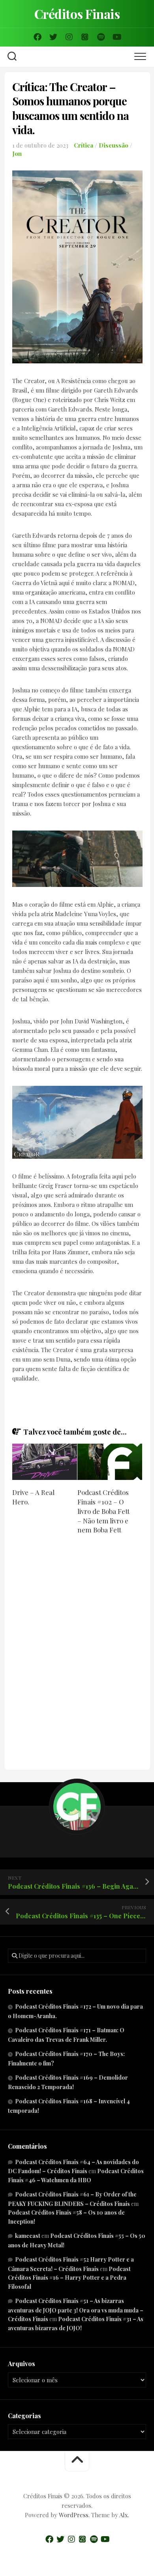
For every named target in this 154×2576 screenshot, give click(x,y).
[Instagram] (69, 37)
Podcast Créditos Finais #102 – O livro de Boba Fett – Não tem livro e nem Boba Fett (103, 1511)
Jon (17, 153)
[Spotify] (101, 37)
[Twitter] (53, 37)
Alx (124, 2515)
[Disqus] (77, 1653)
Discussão (114, 145)
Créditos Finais (77, 14)
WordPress (74, 2515)
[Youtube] (116, 37)
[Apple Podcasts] (85, 37)
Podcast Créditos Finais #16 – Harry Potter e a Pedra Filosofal (69, 2278)
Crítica (84, 145)
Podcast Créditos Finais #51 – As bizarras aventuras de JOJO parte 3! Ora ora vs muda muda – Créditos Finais (76, 2310)
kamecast (28, 2236)
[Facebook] (38, 37)
